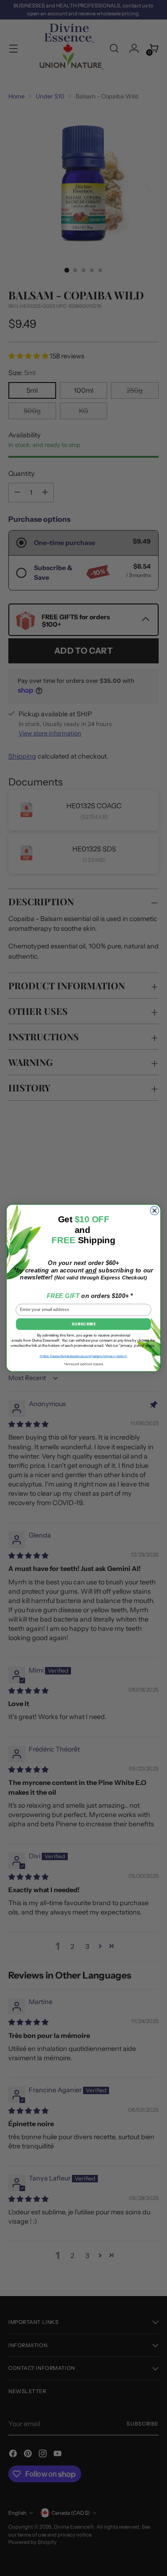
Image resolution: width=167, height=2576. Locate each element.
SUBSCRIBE (83, 1324)
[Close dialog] (154, 1211)
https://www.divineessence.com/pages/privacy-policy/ (84, 1356)
